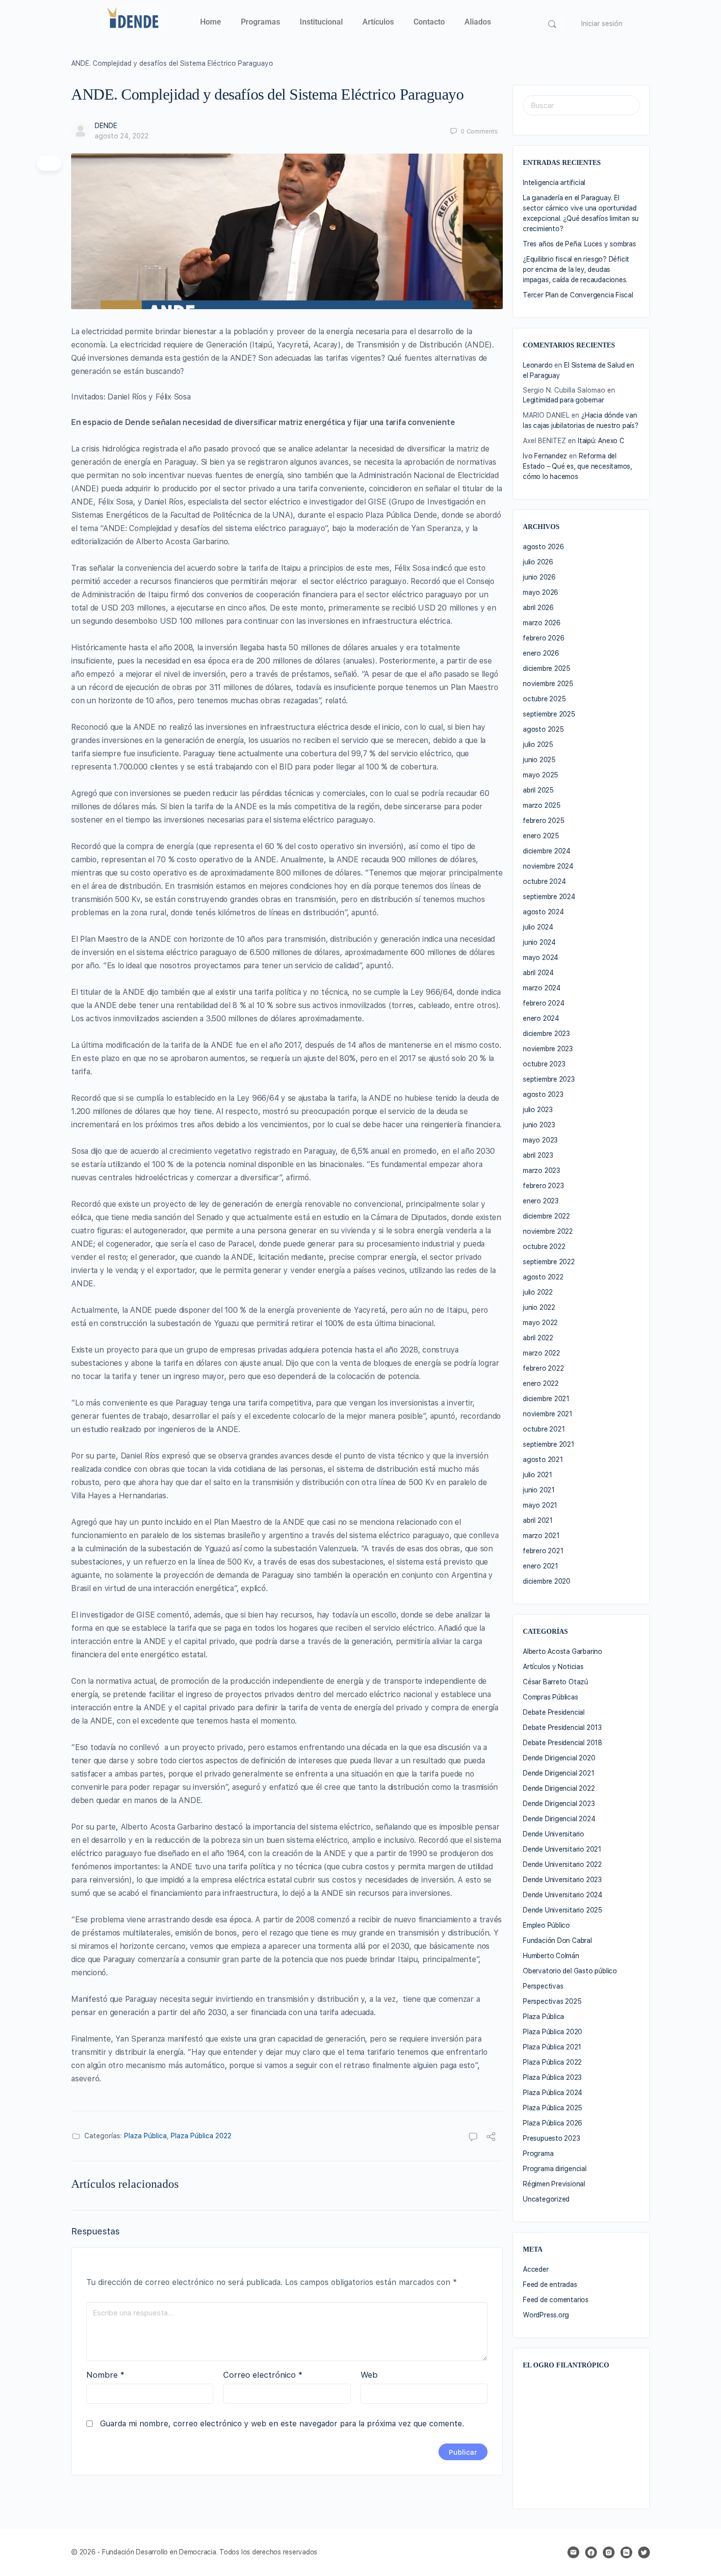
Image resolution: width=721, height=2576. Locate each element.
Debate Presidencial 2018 (563, 1743)
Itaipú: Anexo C (601, 441)
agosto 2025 (543, 729)
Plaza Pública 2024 (553, 2093)
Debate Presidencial (554, 1712)
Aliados (478, 22)
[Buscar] (552, 24)
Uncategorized (546, 2199)
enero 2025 (541, 836)
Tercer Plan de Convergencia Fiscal (578, 295)
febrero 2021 (543, 1551)
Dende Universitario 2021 (562, 1849)
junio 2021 (539, 1490)
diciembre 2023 (546, 1034)
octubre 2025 (544, 699)
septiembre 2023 (549, 1079)
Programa (538, 2153)
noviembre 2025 (548, 684)
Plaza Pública (145, 2136)
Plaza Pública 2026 (553, 2123)
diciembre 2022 (546, 1216)
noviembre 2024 (548, 866)
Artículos (378, 22)
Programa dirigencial (555, 2169)
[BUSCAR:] (581, 105)
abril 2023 (538, 1155)
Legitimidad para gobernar (564, 400)
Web (369, 2375)
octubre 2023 (544, 1064)
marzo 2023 (541, 1170)
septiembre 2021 (549, 1444)
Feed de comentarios (556, 2300)
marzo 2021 (541, 1536)
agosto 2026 (543, 547)
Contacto (429, 22)
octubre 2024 (544, 881)
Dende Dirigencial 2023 (559, 1804)
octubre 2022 (544, 1247)
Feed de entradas (550, 2284)
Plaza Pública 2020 (553, 2032)
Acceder (536, 2269)
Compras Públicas (551, 1697)
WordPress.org (546, 2315)
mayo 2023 (540, 1140)
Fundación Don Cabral (557, 1940)
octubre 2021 (544, 1429)
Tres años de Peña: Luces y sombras (579, 244)
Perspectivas (543, 1986)
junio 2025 (539, 760)
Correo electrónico (263, 2375)
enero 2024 (541, 1018)
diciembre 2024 (547, 851)
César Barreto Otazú (555, 1682)
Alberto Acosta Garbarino (563, 1651)
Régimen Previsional (554, 2184)
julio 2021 (538, 1475)
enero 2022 (541, 1383)
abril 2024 (538, 973)
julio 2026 (538, 562)
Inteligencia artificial (554, 183)
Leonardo (538, 365)
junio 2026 (539, 577)
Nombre (105, 2375)
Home (211, 22)
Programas (260, 22)
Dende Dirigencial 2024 (559, 1819)
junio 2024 (539, 942)
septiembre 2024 (549, 897)
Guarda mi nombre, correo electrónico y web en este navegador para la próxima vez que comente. (282, 2424)
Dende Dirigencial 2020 (559, 1758)
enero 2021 (541, 1566)
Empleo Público (546, 1925)
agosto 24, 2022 (122, 136)
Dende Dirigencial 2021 (558, 1773)
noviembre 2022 (548, 1231)
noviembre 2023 (548, 1049)
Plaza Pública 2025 (553, 2108)
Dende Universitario (554, 1834)
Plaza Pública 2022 (201, 2136)
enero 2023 (541, 1201)
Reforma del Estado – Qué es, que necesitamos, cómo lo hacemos (578, 466)
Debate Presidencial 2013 (562, 1727)
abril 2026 (538, 608)
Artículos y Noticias (553, 1667)
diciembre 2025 (547, 668)
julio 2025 (538, 744)
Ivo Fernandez (545, 456)
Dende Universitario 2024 (563, 1895)
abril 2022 (538, 1338)
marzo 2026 (542, 623)
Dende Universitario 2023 (562, 1880)
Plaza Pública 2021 (552, 2047)
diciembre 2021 (546, 1399)
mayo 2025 (541, 775)
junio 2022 (539, 1307)
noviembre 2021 (548, 1414)
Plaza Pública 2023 (552, 2077)
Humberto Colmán (551, 1956)
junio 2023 (539, 1125)
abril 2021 (538, 1520)
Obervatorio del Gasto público (570, 1971)
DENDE (106, 126)
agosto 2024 (543, 912)
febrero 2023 (543, 1186)
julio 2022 (538, 1292)
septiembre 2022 (549, 1262)
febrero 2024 (543, 1003)
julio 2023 (538, 1110)
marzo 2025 (542, 805)
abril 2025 (538, 790)
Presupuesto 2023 (552, 2138)
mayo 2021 (540, 1505)
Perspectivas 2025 (552, 2001)
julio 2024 (538, 927)
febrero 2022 (543, 1368)
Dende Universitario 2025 (563, 1910)
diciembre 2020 (547, 1581)
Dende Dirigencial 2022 (559, 1788)
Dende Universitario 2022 (562, 1864)
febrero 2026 (543, 638)
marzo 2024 (542, 988)
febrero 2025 (543, 821)
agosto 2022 (543, 1277)
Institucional (321, 22)
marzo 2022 (541, 1353)
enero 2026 (541, 653)
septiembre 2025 (549, 714)
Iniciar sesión (602, 24)
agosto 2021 (543, 1460)
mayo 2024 (541, 957)
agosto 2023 (543, 1094)
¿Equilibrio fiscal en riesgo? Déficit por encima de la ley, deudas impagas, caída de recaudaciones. (576, 269)
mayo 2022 (540, 1323)
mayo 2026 (541, 592)
